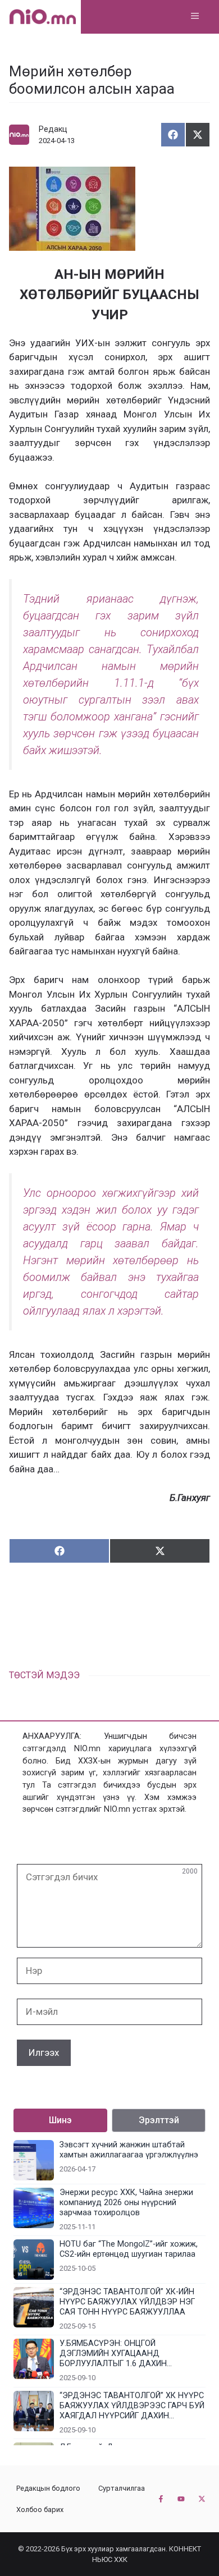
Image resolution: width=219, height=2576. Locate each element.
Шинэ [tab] (60, 2120)
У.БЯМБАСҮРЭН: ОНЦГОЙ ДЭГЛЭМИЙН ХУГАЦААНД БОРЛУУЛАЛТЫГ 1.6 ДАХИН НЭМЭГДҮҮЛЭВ (113, 2354)
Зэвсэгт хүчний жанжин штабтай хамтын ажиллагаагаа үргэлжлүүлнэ (129, 2150)
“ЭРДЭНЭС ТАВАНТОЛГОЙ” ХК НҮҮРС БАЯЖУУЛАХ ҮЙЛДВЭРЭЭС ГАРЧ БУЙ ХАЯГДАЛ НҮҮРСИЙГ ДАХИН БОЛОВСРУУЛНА (132, 2406)
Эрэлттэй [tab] (159, 2120)
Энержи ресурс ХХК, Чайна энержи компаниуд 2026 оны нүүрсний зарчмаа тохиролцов (126, 2203)
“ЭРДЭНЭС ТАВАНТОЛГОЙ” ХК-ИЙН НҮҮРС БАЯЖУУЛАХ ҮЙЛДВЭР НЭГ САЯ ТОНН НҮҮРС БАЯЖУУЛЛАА (127, 2302)
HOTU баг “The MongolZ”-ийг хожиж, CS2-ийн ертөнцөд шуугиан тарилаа (129, 2249)
